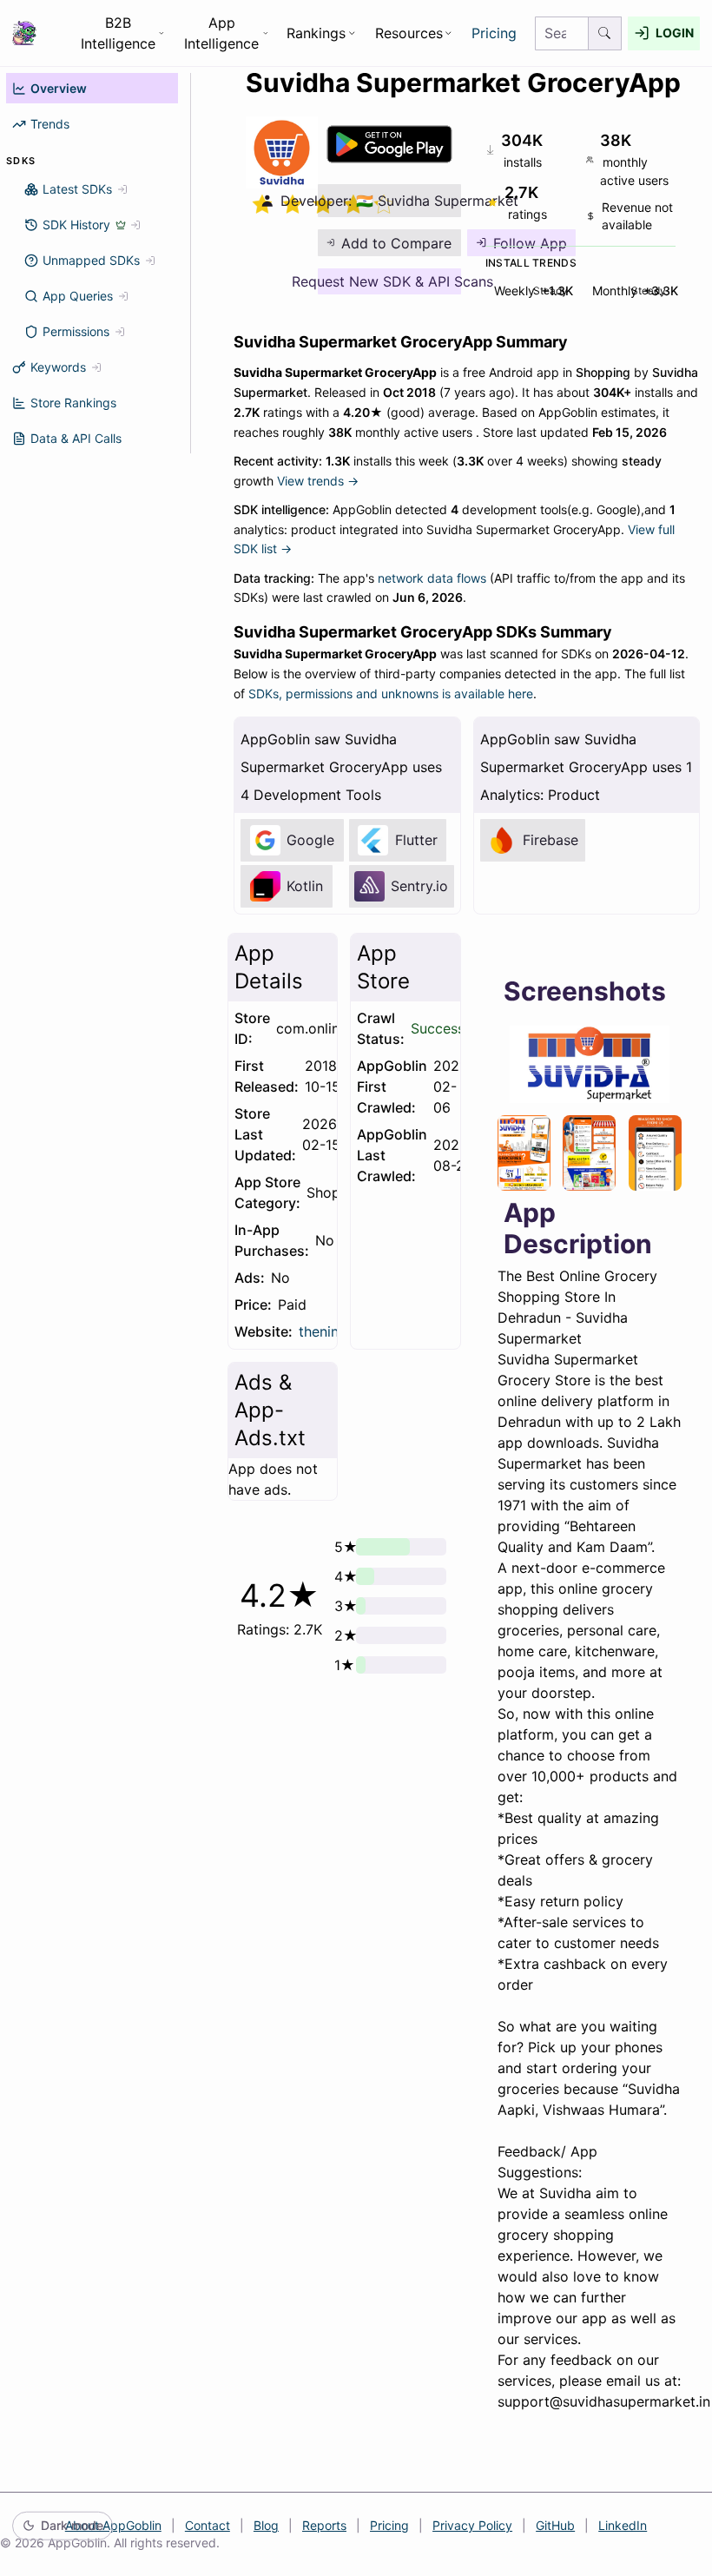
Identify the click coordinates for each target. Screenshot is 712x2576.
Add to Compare (396, 243)
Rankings (316, 33)
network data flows (432, 578)
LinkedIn (623, 2525)
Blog (266, 2525)
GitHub (555, 2525)
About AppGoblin (113, 2525)
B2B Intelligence (118, 33)
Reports (324, 2525)
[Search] (605, 33)
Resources (409, 33)
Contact (208, 2525)
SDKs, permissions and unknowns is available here (391, 694)
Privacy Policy (472, 2525)
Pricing (494, 33)
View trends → (318, 481)
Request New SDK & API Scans (389, 281)
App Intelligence (221, 33)
